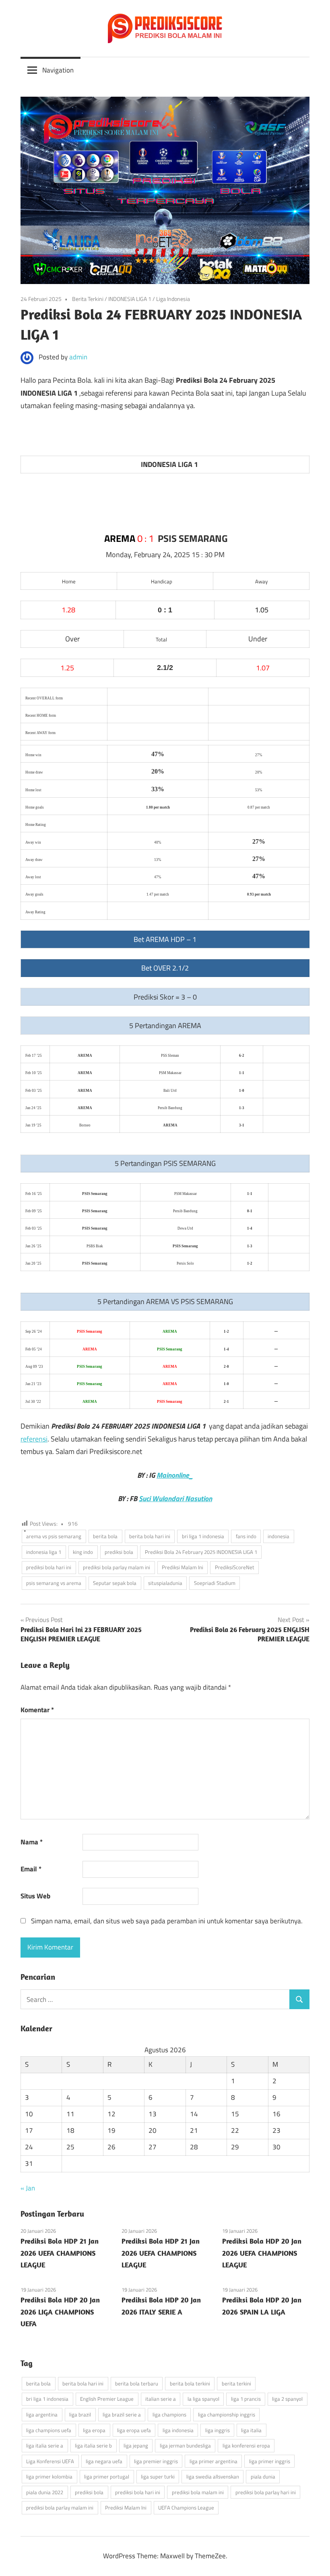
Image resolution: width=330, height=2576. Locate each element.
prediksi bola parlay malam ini (117, 1567)
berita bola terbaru (137, 2383)
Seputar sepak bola (115, 1583)
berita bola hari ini (150, 1536)
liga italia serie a (45, 2445)
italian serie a (161, 2399)
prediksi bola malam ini (198, 2492)
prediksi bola (119, 1552)
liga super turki (158, 2476)
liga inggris (218, 2430)
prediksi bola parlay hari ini (266, 2492)
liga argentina (42, 2414)
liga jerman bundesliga (185, 2445)
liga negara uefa (104, 2461)
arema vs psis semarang (54, 1536)
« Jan (28, 2188)
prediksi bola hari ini (49, 1567)
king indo (83, 1552)
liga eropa (94, 2430)
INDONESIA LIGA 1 (130, 299)
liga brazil (80, 2414)
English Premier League (107, 2399)
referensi (34, 1439)
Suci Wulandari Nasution (175, 1499)
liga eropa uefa (134, 2430)
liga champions (169, 2414)
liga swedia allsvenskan (213, 2476)
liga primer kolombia (49, 2476)
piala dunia (263, 2476)
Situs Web (35, 1896)
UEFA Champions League (186, 2508)
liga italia (251, 2430)
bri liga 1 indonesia (203, 1536)
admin (78, 357)
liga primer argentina (213, 2461)
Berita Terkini (88, 299)
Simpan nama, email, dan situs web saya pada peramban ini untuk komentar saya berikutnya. (167, 1921)
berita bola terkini (190, 2383)
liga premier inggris (156, 2461)
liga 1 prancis (246, 2399)
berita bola (105, 1536)
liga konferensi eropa (246, 2445)
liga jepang (136, 2445)
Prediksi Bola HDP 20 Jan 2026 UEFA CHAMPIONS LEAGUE (262, 2253)
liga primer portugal (107, 2476)
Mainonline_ (175, 1475)
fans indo (246, 1536)
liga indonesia (178, 2430)
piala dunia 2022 (45, 2492)
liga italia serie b (93, 2445)
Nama (32, 1842)
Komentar (37, 1710)
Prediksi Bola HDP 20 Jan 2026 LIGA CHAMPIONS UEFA (60, 2312)
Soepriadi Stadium (215, 1583)
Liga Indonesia (173, 299)
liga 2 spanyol (287, 2399)
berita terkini (236, 2383)
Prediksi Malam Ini (183, 1567)
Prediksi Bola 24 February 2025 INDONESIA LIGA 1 (201, 1552)
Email (31, 1869)
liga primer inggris (270, 2461)
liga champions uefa (49, 2430)
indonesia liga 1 (44, 1552)
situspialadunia (165, 1583)
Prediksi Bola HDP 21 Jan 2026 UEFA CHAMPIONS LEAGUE (60, 2253)
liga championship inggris (227, 2414)
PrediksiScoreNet (235, 1567)
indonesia (278, 1536)
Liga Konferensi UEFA (50, 2461)
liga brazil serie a (122, 2414)
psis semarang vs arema (54, 1583)
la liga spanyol (203, 2399)
